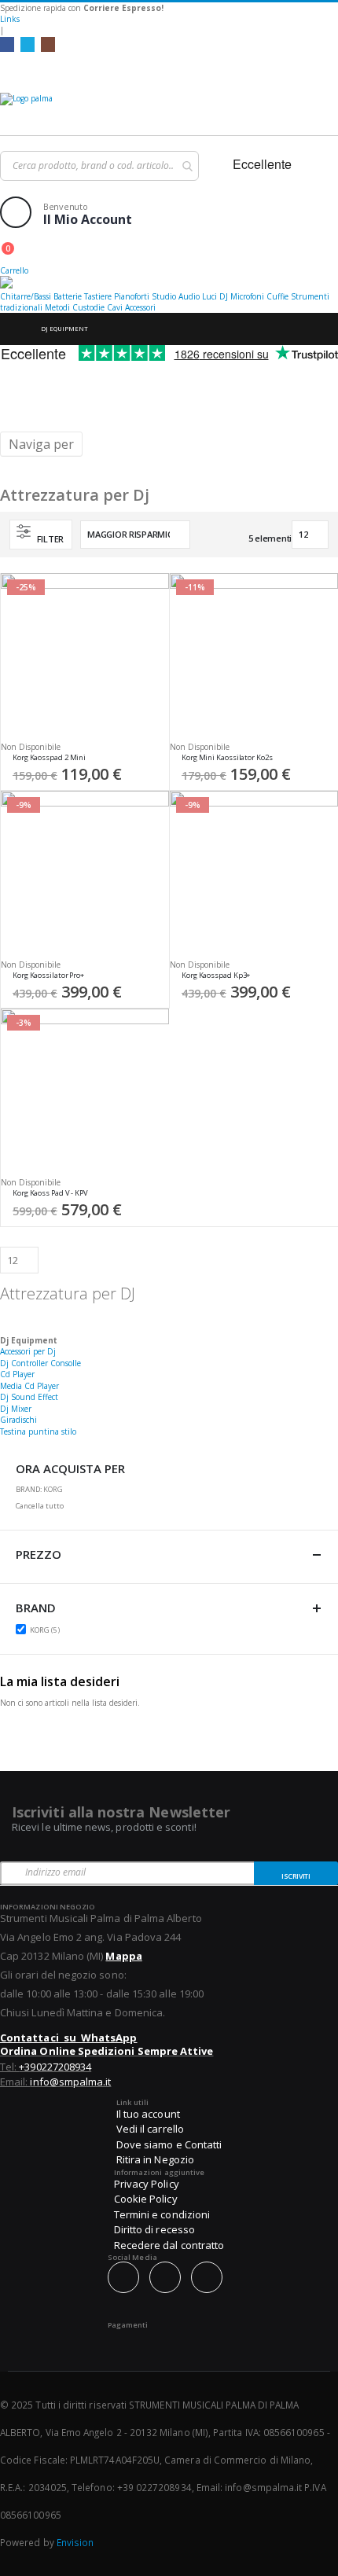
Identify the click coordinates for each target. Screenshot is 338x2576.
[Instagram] (48, 44)
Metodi (57, 307)
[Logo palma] (169, 110)
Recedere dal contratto (169, 2245)
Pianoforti (132, 296)
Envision (75, 2542)
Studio (164, 296)
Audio (189, 296)
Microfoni (247, 296)
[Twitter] (28, 44)
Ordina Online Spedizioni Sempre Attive (107, 2051)
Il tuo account (148, 2114)
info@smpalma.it (70, 2082)
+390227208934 (55, 2067)
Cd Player (17, 1374)
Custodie (88, 307)
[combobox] (99, 166)
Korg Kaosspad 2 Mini (49, 758)
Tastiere (98, 296)
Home (13, 329)
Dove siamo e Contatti (169, 2144)
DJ (224, 296)
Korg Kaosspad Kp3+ (216, 976)
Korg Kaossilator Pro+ (48, 976)
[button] (152, 762)
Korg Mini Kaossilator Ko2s (227, 758)
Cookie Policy (146, 2199)
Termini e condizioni (162, 2214)
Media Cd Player (29, 1386)
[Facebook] (7, 44)
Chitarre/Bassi (26, 296)
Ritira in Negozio (155, 2159)
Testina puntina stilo (38, 1431)
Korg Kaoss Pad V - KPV (50, 1193)
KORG (47, 1630)
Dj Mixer (16, 1409)
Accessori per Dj (28, 1351)
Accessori (140, 307)
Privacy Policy (147, 2184)
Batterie (68, 296)
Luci (209, 296)
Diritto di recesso (154, 2229)
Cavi (115, 307)
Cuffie (277, 296)
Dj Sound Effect (29, 1397)
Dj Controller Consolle (40, 1363)
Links (10, 19)
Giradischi (18, 1420)
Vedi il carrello (150, 2129)
